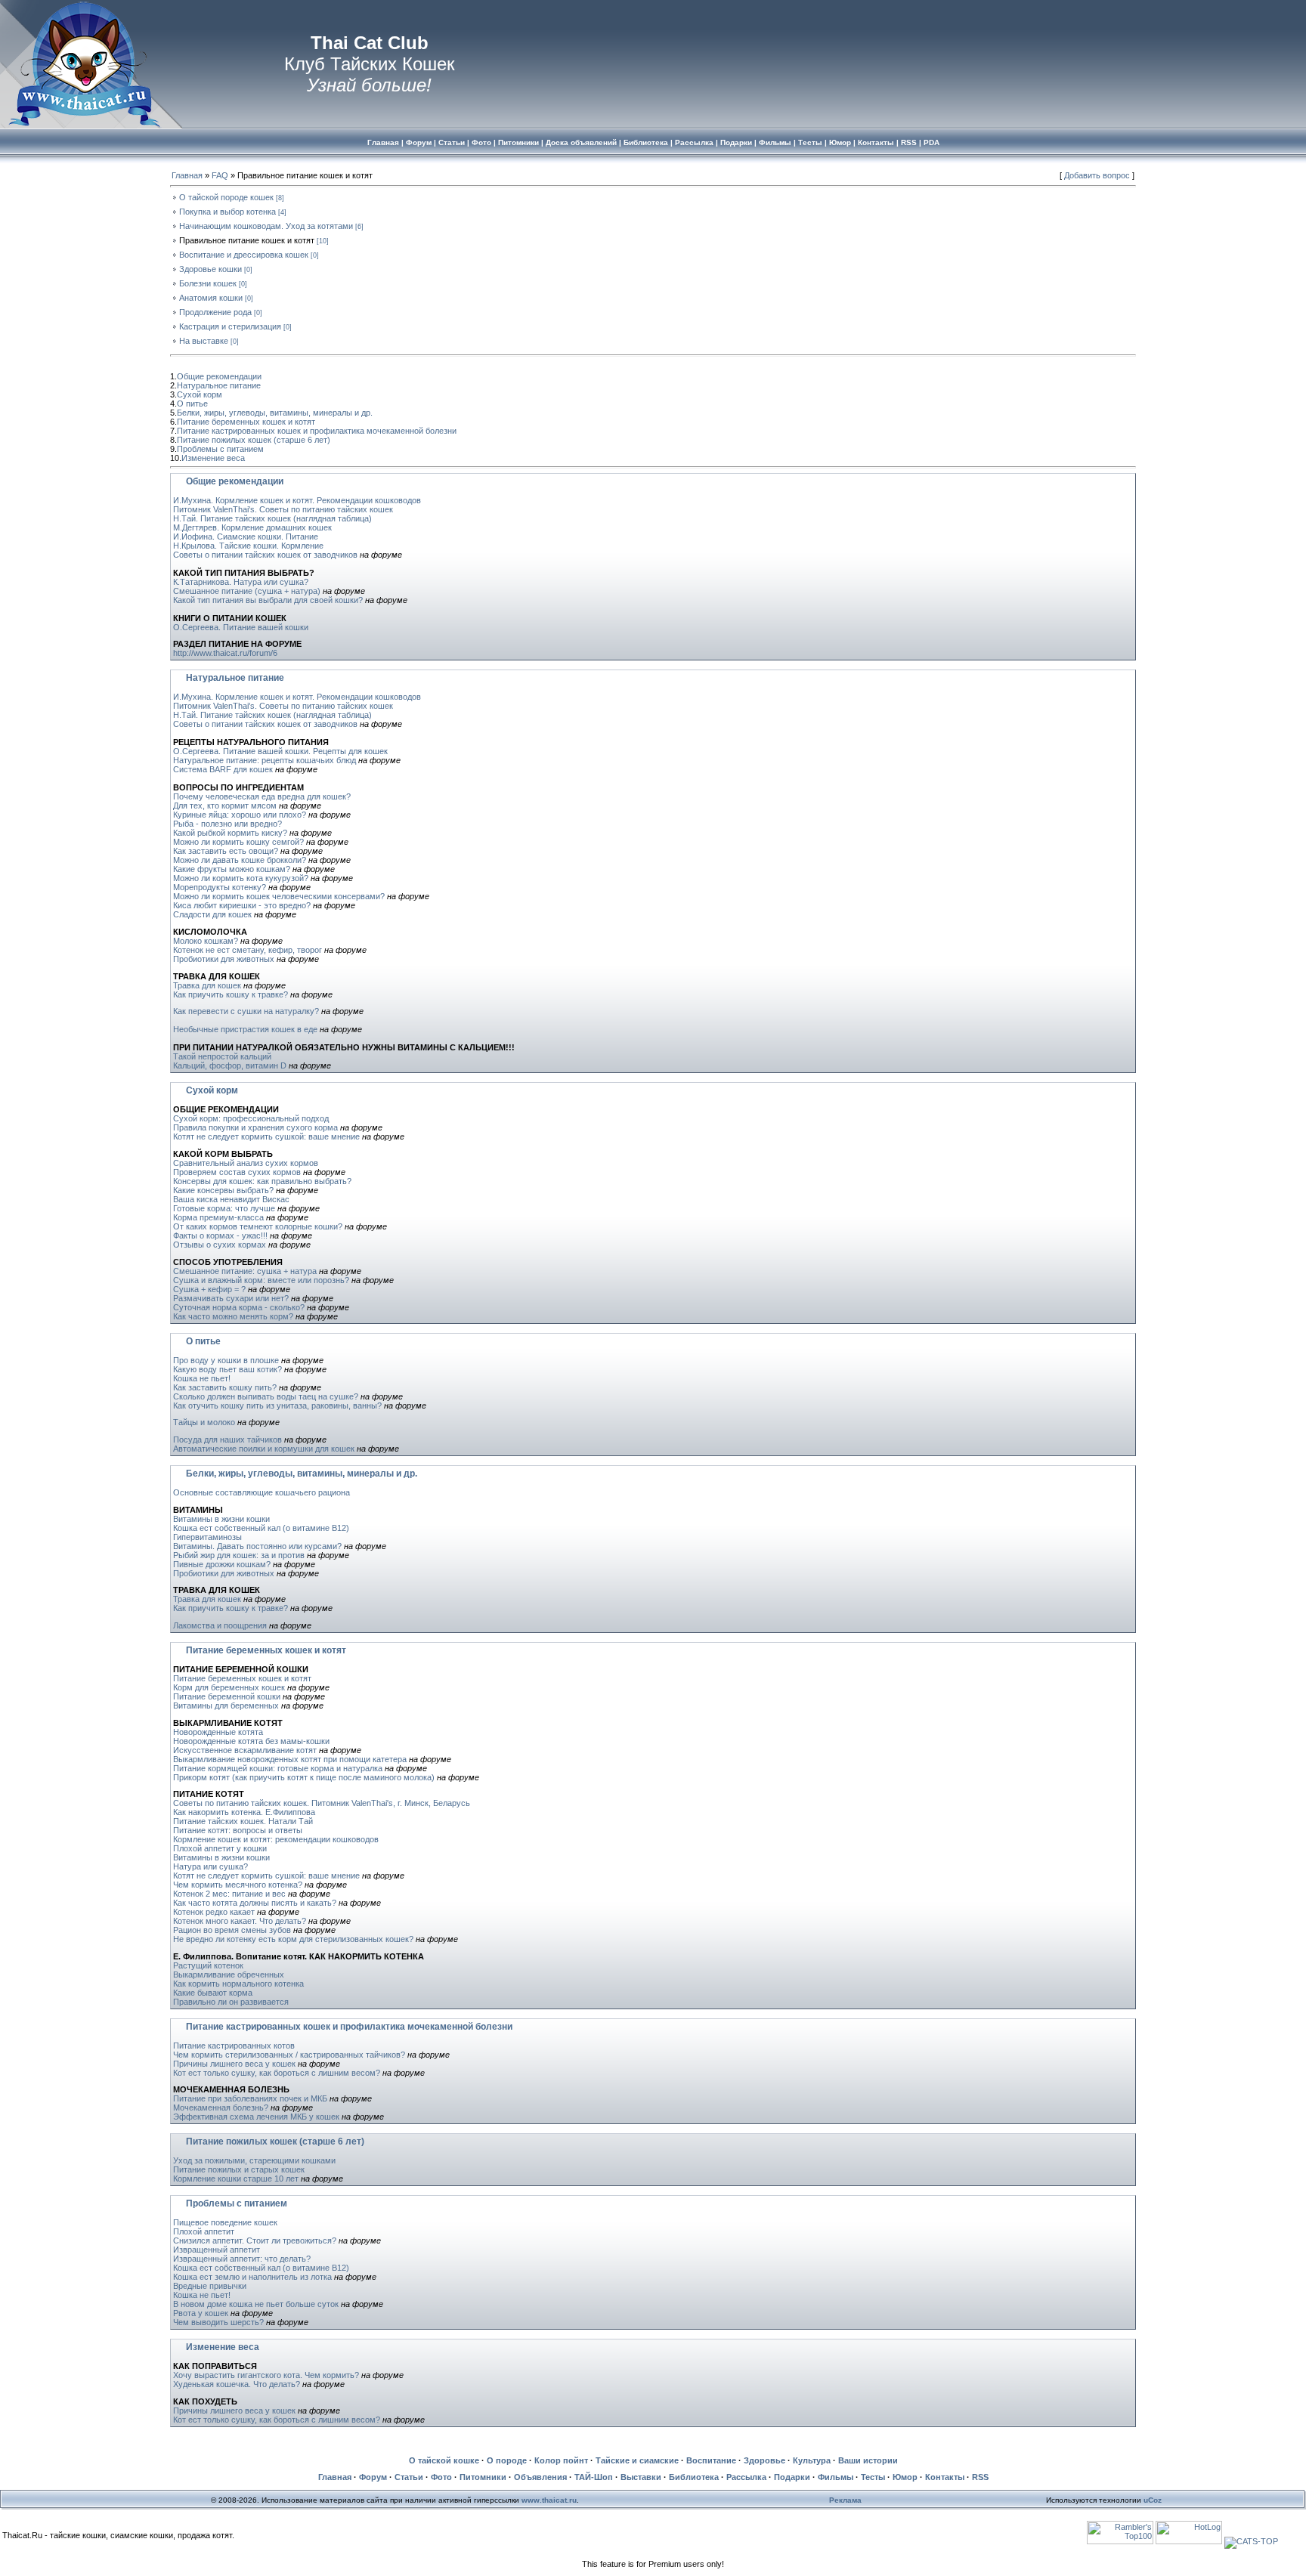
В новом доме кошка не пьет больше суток (256, 2304)
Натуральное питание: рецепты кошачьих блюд (265, 760)
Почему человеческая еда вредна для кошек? (262, 796)
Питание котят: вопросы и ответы (238, 1830)
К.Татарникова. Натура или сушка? (241, 582)
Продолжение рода (215, 312)
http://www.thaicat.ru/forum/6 (225, 653)
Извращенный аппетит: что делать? (242, 2259)
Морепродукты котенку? (220, 887)
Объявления (540, 2477)
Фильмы (836, 2477)
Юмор (905, 2477)
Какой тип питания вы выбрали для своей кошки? (268, 600)
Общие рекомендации (219, 376)
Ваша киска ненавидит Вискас (231, 1199)
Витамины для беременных (226, 1705)
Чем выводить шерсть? (218, 2322)
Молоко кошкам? (206, 941)
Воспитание (711, 2460)
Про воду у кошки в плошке (226, 1360)
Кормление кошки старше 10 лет (236, 2179)
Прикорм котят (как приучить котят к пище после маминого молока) (304, 1777)
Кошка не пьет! (202, 1378)
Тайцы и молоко (204, 1422)
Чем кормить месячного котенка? (238, 1885)
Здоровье (764, 2460)
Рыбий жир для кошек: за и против (239, 1555)
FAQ (220, 175)
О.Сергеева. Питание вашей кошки (241, 627)
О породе (507, 2460)
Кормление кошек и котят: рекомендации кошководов (276, 1839)
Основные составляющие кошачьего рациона (262, 1492)
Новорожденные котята (218, 1732)
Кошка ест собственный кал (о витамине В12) (261, 1528)
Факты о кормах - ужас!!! (220, 1235)
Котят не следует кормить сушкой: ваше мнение (266, 1136)
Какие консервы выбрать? (223, 1190)
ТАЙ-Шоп (594, 2477)
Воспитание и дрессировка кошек (244, 255)
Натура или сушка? (210, 1866)
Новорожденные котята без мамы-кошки (251, 1741)
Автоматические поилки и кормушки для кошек (264, 1449)
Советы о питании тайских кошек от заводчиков (265, 555)
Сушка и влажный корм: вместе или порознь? (261, 1280)
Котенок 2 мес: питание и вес (229, 1894)
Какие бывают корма (213, 1993)
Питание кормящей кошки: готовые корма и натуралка (278, 1768)
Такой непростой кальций (222, 1056)
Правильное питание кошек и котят (247, 240)
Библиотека (694, 2477)
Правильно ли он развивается (231, 2002)
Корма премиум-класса (218, 1217)
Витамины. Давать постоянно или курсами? (258, 1546)
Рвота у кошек (201, 2313)
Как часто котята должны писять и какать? (255, 1903)
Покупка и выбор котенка (227, 212)
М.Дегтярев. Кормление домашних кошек (252, 527)
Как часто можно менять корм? (233, 1316)
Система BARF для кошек (223, 769)
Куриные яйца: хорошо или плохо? (240, 815)
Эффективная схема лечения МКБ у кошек (256, 2117)
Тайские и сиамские (637, 2460)
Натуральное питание (219, 385)
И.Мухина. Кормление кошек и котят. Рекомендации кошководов (297, 500)
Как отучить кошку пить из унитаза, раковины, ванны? (277, 1406)
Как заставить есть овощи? (226, 851)
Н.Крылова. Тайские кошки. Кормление (248, 546)
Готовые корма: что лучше (224, 1208)
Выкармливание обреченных (229, 1975)
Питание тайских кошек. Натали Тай (243, 1821)
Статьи (409, 2477)
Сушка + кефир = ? (209, 1289)
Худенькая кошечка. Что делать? (237, 2384)
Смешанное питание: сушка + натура (245, 1271)
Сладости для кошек (212, 914)
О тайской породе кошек (226, 197)
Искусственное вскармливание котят (245, 1750)
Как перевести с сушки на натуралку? (246, 1011)
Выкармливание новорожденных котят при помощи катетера (290, 1759)
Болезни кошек (208, 283)
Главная (187, 175)
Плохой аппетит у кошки (220, 1848)
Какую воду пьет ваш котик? (227, 1369)
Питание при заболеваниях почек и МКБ (250, 2098)
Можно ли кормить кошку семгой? (238, 842)
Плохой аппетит (204, 2231)
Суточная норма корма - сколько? (239, 1307)
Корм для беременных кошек (229, 1687)
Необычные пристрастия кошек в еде (245, 1029)
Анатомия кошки (211, 298)
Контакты (945, 2477)
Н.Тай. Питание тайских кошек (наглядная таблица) (272, 518)
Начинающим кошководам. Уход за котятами (266, 226)
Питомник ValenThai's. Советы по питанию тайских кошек (283, 509)
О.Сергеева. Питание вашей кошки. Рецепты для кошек (280, 751)
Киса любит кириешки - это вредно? (242, 905)
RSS (980, 2477)
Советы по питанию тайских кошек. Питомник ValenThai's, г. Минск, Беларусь (322, 1803)
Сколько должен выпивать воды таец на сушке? (266, 1396)
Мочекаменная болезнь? (221, 2107)
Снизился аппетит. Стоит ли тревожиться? (255, 2240)
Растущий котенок (208, 1965)
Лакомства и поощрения (220, 1625)
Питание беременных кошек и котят (246, 422)
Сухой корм (200, 394)
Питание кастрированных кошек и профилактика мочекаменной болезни (317, 431)
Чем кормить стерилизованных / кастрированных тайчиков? (289, 2055)
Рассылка (746, 2477)
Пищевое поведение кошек (225, 2222)
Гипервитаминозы (207, 1537)
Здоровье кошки (210, 269)
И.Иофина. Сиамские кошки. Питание (246, 537)
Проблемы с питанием (220, 449)
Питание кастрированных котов (234, 2046)
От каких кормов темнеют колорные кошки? (258, 1226)
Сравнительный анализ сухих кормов (246, 1163)
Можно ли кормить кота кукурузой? (241, 878)
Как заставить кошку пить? (225, 1387)
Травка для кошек (207, 985)
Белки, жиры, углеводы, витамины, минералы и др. (275, 413)
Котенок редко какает (214, 1912)
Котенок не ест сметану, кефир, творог (248, 950)
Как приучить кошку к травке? (231, 994)
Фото (441, 2477)
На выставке (204, 341)
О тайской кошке (444, 2460)
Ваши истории (868, 2460)
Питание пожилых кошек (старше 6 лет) (254, 440)
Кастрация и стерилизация (230, 326)
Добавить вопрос (1097, 175)
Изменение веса (213, 458)
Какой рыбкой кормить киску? (230, 833)
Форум (373, 2477)
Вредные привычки (210, 2286)
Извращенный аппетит (217, 2250)
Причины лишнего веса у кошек (234, 2064)
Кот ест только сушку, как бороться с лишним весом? (277, 2073)
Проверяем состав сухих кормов (237, 1172)
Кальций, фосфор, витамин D (230, 1065)
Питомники (483, 2477)
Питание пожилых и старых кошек (239, 2169)
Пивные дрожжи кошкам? (222, 1564)
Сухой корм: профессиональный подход (251, 1118)
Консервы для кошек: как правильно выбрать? (262, 1181)
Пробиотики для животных (224, 959)
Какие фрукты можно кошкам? (232, 869)
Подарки (792, 2477)
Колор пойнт (561, 2460)
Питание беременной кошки (227, 1696)
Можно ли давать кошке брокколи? (240, 860)
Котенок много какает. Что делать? (240, 1921)
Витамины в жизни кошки (221, 1519)
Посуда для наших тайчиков (227, 1440)
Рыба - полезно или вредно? (227, 824)
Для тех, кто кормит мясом (225, 806)
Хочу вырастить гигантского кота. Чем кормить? (266, 2375)
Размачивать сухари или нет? (231, 1298)
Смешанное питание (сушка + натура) (248, 591)
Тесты (873, 2477)
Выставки (641, 2477)
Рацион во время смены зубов (232, 1930)
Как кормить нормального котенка (238, 1984)
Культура (812, 2460)
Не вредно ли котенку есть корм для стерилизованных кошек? (293, 1939)
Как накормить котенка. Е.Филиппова (244, 1812)
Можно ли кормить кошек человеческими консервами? (279, 896)
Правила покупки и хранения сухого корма (255, 1127)
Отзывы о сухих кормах (220, 1245)
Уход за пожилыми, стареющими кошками (254, 2160)
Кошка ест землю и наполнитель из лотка (252, 2277)
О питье (192, 404)
